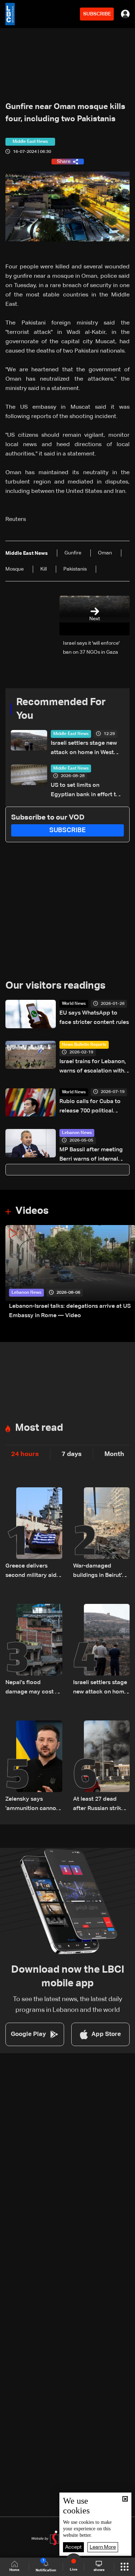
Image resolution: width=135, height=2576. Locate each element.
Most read (39, 1428)
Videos (32, 1211)
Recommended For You (61, 709)
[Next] (126, 1273)
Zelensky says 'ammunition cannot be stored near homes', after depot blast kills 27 (32, 1805)
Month (114, 1454)
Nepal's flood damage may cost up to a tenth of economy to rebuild (34, 1688)
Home (14, 2570)
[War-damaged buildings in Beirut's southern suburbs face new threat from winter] (102, 1534)
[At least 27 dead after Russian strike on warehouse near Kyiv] (102, 1767)
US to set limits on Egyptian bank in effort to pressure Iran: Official (85, 791)
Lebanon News (77, 1133)
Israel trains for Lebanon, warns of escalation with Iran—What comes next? (93, 1067)
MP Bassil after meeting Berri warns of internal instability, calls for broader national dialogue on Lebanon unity (94, 1155)
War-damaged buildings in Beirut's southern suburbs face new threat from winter (101, 1572)
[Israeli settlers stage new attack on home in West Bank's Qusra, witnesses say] (102, 1650)
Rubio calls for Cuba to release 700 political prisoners (90, 1107)
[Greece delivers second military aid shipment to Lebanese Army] (34, 1534)
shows (99, 2570)
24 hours (25, 1454)
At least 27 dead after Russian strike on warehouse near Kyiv (99, 1805)
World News (74, 1004)
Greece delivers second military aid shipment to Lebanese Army (31, 1572)
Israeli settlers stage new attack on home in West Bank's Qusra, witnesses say (84, 749)
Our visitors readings (55, 986)
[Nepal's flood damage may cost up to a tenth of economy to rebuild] (34, 1650)
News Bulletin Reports (84, 1045)
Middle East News (71, 734)
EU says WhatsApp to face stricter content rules (94, 1018)
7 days (72, 1454)
